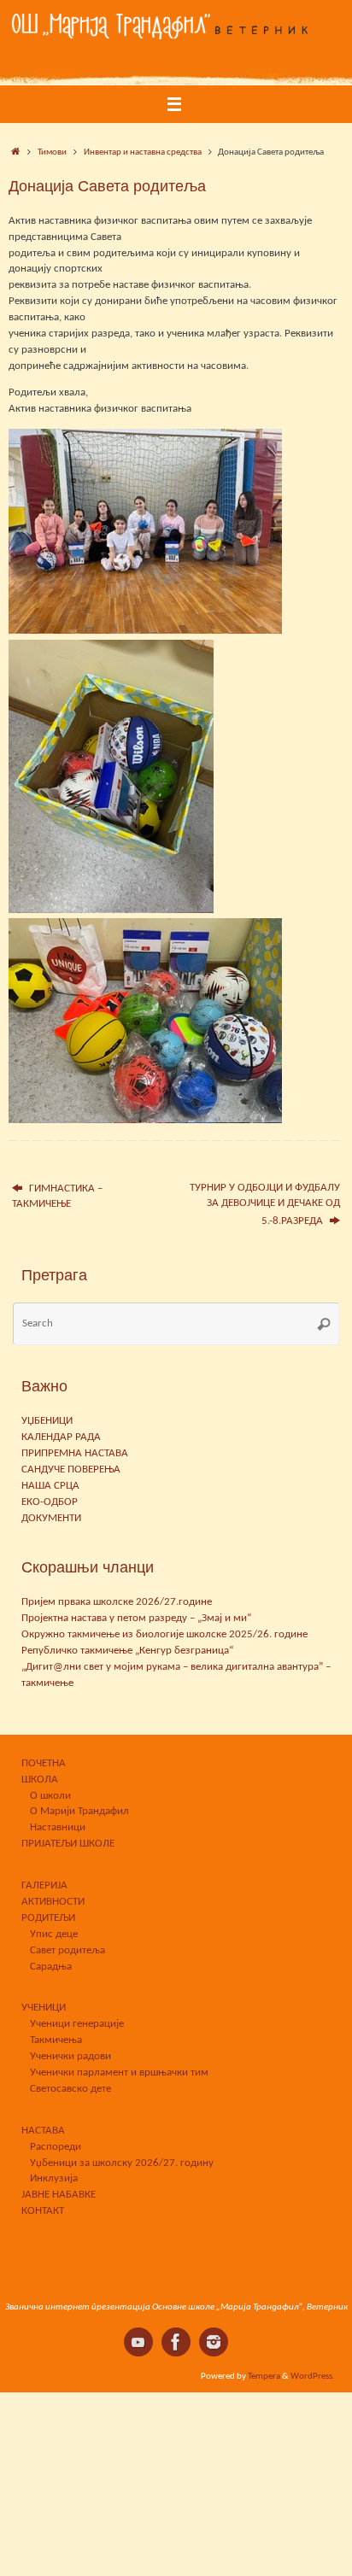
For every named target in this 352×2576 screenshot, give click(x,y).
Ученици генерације (77, 2024)
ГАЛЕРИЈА (44, 1886)
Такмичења (56, 2040)
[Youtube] (138, 2342)
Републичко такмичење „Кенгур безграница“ (127, 1651)
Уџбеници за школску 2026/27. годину (122, 2163)
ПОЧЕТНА (44, 1764)
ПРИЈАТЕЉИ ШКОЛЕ (68, 1844)
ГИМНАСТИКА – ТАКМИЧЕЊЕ (57, 1197)
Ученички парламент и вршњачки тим (119, 2073)
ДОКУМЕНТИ (51, 1519)
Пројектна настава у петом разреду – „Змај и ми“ (136, 1619)
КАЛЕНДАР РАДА (61, 1437)
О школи (50, 1796)
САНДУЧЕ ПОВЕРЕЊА (71, 1470)
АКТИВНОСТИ (53, 1902)
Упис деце (54, 1935)
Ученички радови (70, 2057)
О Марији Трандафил (79, 1812)
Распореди (56, 2147)
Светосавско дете (70, 2089)
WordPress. (313, 2376)
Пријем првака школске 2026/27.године (117, 1602)
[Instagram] (214, 2342)
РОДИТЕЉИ (48, 1918)
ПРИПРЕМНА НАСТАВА (75, 1454)
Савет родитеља (67, 1951)
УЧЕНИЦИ (44, 2008)
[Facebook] (176, 2342)
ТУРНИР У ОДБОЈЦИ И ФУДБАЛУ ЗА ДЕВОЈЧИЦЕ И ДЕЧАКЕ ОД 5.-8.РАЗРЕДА (265, 1205)
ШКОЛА (40, 1780)
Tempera (264, 2376)
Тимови (52, 152)
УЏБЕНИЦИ (47, 1421)
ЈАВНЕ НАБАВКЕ (59, 2195)
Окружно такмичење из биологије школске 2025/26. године (164, 1635)
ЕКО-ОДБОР (50, 1502)
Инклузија (54, 2179)
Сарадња (51, 1967)
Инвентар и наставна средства (143, 152)
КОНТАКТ (43, 2211)
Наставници (58, 1828)
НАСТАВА (43, 2131)
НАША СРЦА (50, 1486)
